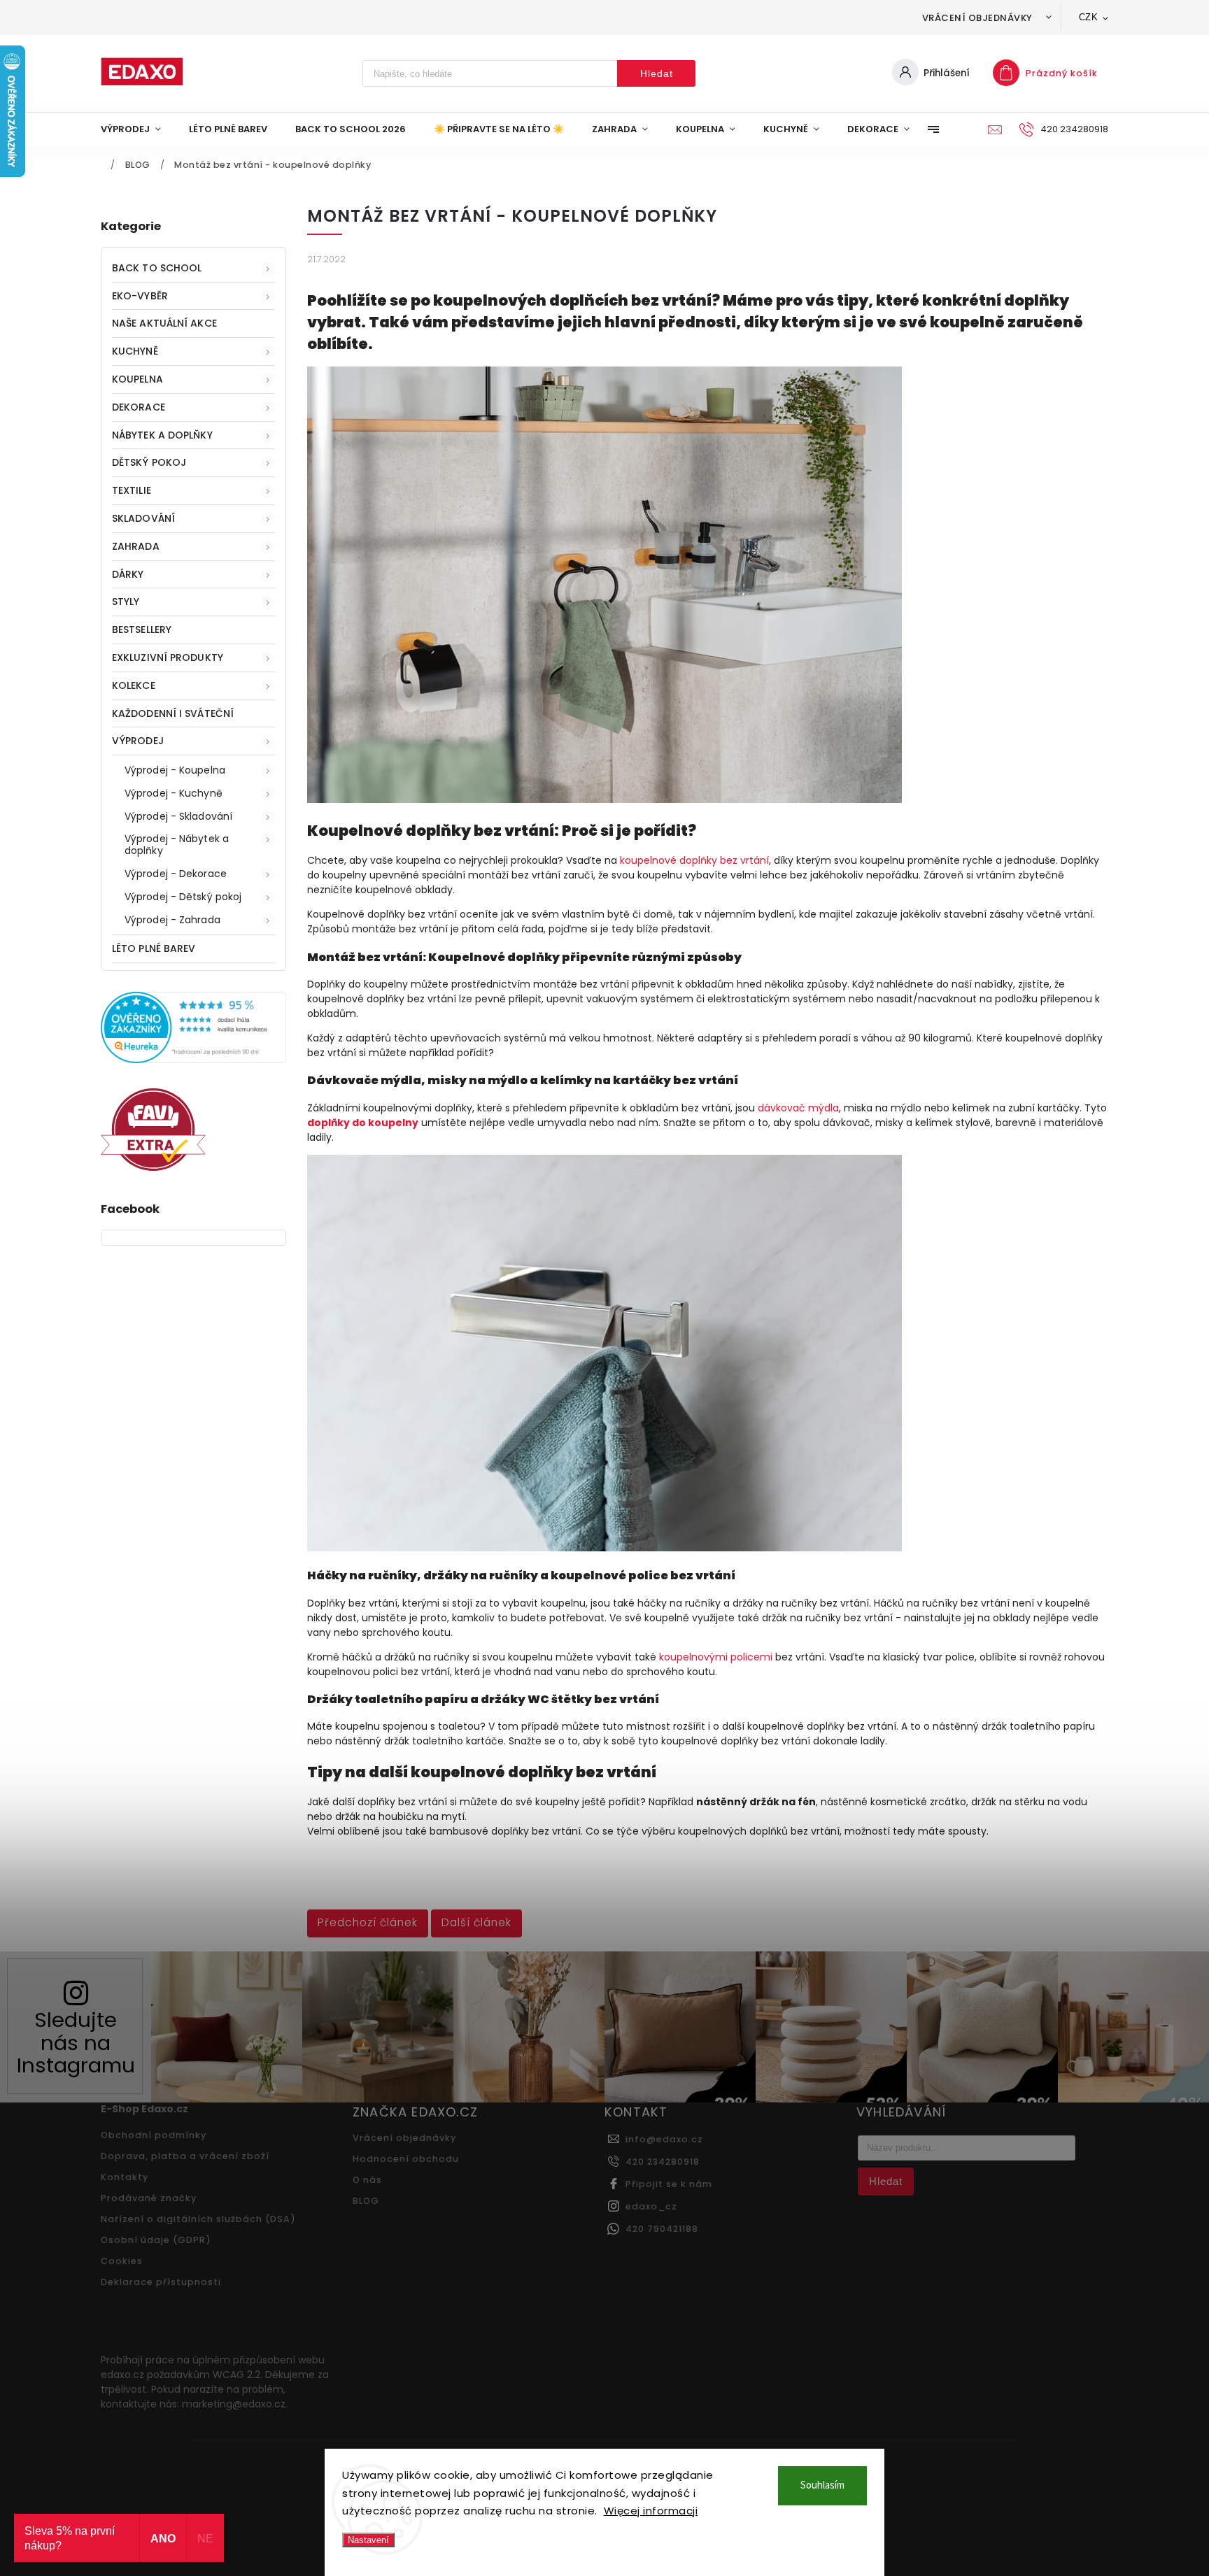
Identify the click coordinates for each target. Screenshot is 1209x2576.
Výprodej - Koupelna (175, 770)
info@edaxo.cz (664, 2139)
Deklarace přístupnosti (161, 2282)
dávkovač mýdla (798, 1108)
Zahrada (136, 546)
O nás (367, 2180)
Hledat (657, 73)
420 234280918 (663, 2162)
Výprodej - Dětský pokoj (183, 897)
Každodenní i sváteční (173, 713)
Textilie (132, 490)
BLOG (366, 2201)
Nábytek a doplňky (162, 435)
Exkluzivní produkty (168, 657)
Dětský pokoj (149, 462)
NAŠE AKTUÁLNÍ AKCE (164, 323)
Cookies (122, 2261)
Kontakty (125, 2177)
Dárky (128, 574)
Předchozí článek (368, 1922)
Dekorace (139, 407)
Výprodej (138, 741)
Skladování (143, 518)
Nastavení (368, 2540)
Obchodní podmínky (154, 2135)
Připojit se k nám (669, 2184)
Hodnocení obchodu (406, 2159)
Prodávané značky (149, 2198)
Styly (126, 602)
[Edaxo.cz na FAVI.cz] (153, 1167)
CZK (1089, 17)
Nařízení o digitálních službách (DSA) (198, 2219)
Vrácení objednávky (977, 18)
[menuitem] (138, 129)
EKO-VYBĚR (140, 296)
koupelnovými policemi (716, 1657)
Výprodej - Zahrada (172, 920)
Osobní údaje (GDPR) (156, 2240)
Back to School (157, 268)
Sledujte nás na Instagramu (76, 2042)
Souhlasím (822, 2485)
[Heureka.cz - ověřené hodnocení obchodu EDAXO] (193, 1060)
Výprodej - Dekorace (176, 874)
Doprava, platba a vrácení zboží (185, 2156)
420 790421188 (662, 2229)
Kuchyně (135, 351)
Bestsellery (142, 629)
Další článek (476, 1922)
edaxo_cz (651, 2206)
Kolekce (134, 685)
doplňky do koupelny (363, 1123)
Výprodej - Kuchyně (174, 793)
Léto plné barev (154, 948)
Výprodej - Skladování (178, 816)
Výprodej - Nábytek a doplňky (177, 845)
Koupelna (137, 379)
